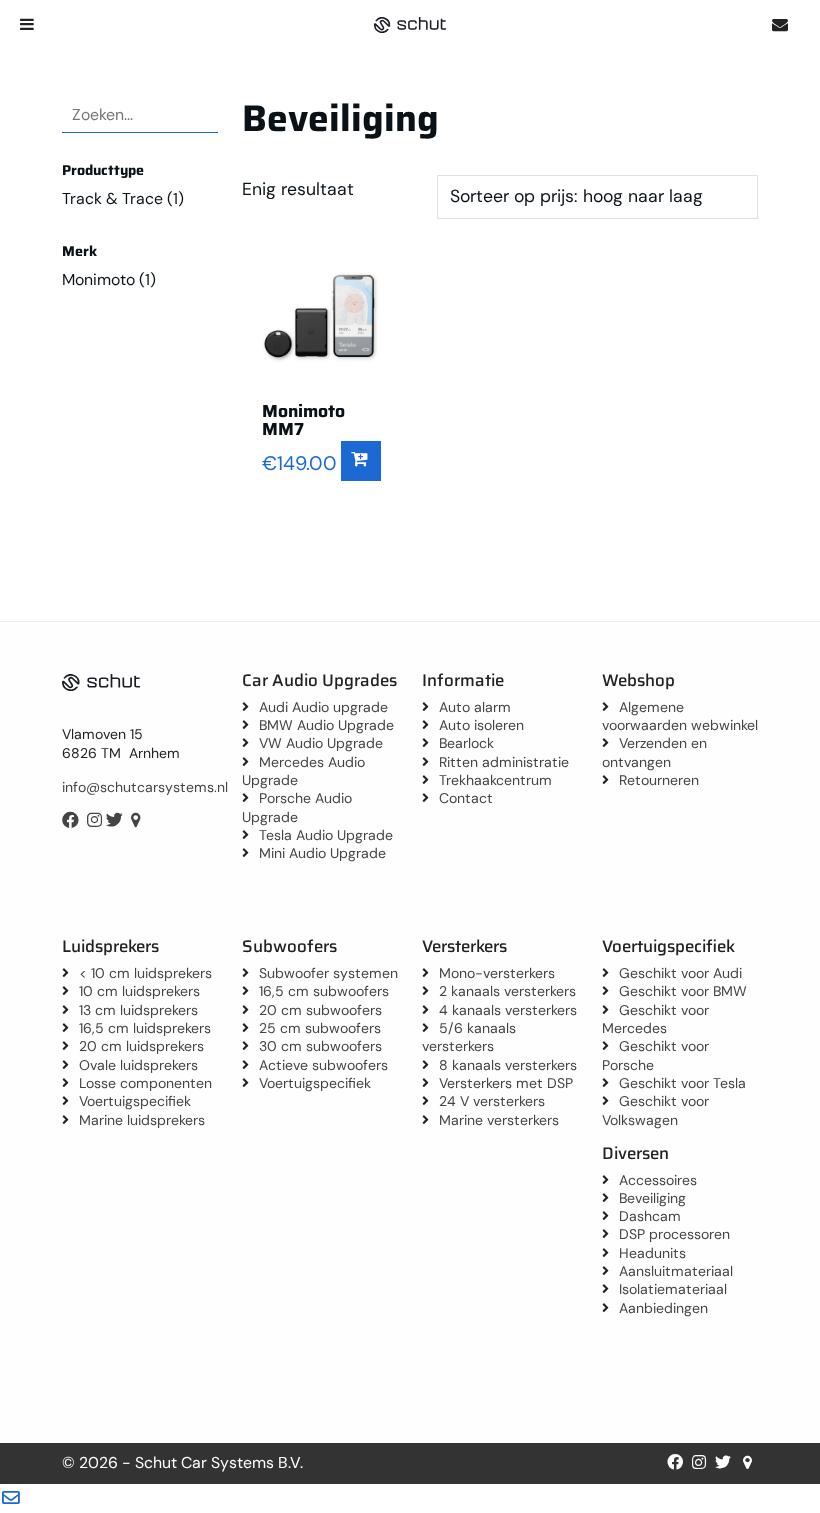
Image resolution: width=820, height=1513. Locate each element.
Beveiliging (652, 1198)
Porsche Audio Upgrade (297, 807)
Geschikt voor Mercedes (655, 1019)
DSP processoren (674, 1234)
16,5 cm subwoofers (324, 991)
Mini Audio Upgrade (322, 853)
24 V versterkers (492, 1101)
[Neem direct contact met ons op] (779, 24)
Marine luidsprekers (142, 1120)
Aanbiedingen (663, 1308)
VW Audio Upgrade (321, 743)
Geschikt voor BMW (683, 991)
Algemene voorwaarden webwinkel (680, 716)
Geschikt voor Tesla (682, 1083)
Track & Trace (112, 198)
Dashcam (650, 1216)
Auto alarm (475, 707)
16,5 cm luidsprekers (145, 1028)
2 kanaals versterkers (507, 991)
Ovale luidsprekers (138, 1065)
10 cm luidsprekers (139, 991)
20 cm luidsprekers (141, 1046)
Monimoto (98, 279)
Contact (466, 798)
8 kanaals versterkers (508, 1065)
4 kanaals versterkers (508, 1010)
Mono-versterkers (497, 973)
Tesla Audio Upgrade (326, 835)
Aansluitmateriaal (676, 1271)
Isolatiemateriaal (673, 1289)
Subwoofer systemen (328, 973)
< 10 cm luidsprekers (145, 973)
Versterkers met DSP (506, 1083)
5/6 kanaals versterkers (469, 1037)
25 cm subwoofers (320, 1028)
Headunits (652, 1253)
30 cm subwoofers (320, 1046)
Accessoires (658, 1180)
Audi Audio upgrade (323, 707)
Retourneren (659, 780)
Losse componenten (145, 1083)
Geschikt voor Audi (680, 973)
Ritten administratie (504, 762)
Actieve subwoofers (323, 1065)
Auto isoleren (481, 725)
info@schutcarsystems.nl (145, 787)
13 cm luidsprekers (138, 1010)
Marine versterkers (499, 1120)
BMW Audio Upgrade (326, 725)
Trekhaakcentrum (495, 780)
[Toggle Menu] (27, 24)
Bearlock (466, 743)
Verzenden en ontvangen (654, 752)
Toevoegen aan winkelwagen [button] (361, 461)
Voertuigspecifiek (135, 1101)
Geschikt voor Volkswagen (655, 1110)
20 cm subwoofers (320, 1010)
